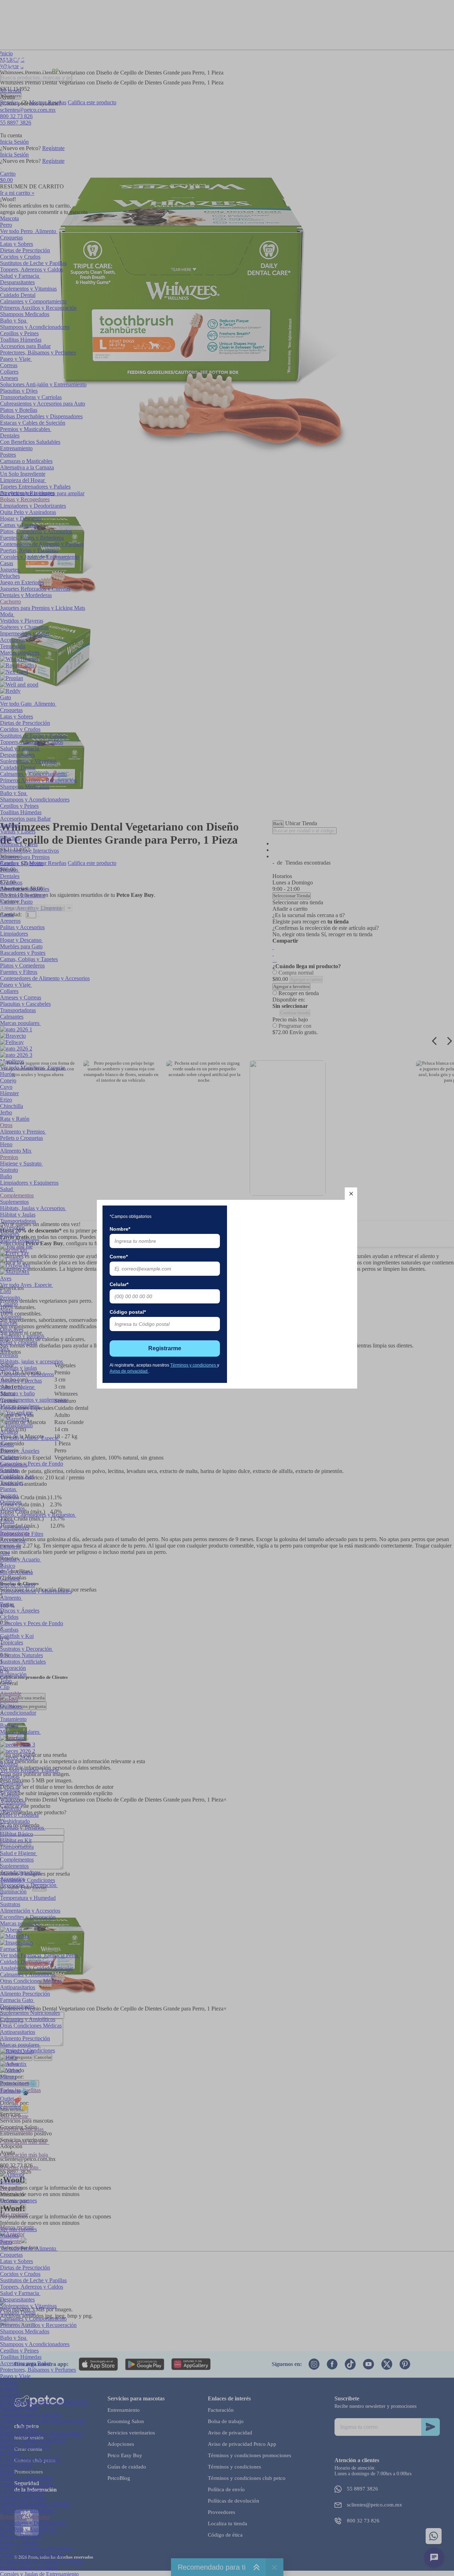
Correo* (119, 1257)
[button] (351, 1194)
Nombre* (120, 1229)
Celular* (119, 1284)
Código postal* (128, 1312)
